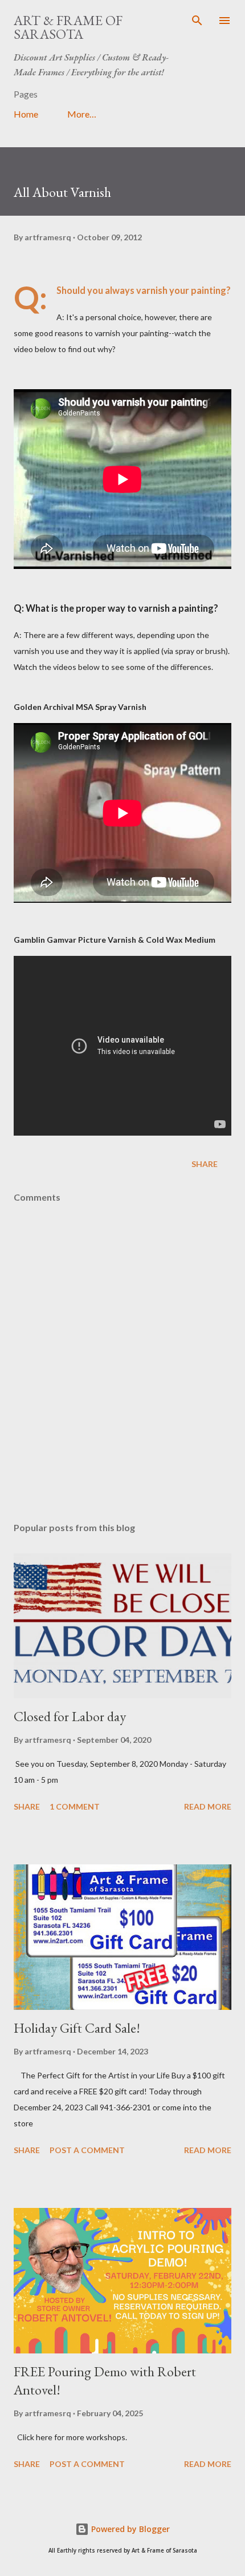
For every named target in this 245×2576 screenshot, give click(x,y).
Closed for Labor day (70, 1716)
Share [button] (205, 1164)
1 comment (75, 1806)
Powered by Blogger (129, 2529)
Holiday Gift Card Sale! (77, 2028)
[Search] (197, 21)
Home (26, 114)
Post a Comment (87, 2150)
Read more (208, 1806)
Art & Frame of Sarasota (68, 27)
